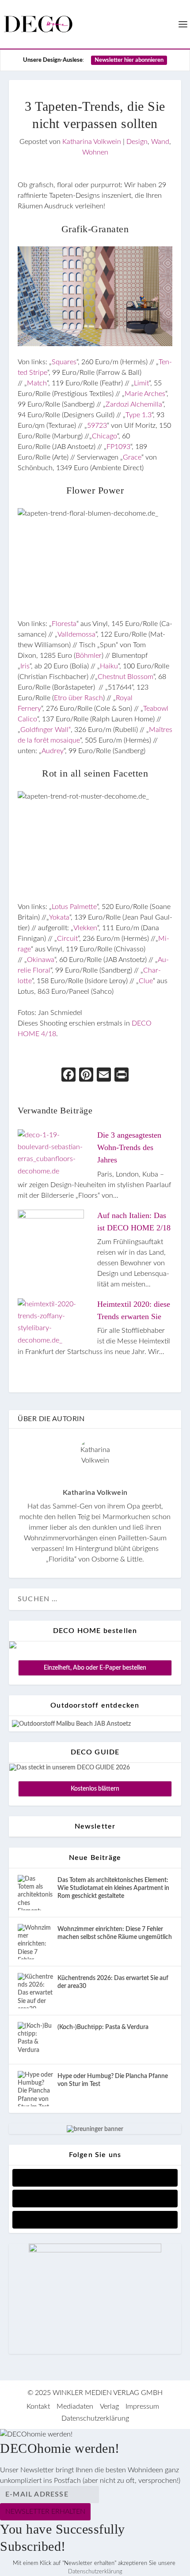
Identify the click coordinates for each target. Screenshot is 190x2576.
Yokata (59, 917)
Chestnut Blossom (125, 677)
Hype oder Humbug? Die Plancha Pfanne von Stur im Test (113, 2080)
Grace (132, 457)
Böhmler (89, 656)
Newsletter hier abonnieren (129, 60)
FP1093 (118, 447)
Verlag (109, 2406)
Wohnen (95, 152)
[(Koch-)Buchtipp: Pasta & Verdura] (35, 2040)
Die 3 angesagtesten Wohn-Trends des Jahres (129, 1147)
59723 (97, 426)
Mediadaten (75, 2406)
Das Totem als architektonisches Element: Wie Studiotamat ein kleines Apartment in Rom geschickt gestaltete (113, 1888)
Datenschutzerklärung (95, 2418)
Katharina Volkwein (92, 142)
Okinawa (41, 960)
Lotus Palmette (74, 907)
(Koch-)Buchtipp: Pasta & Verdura (103, 2027)
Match (37, 383)
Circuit (67, 939)
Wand (160, 142)
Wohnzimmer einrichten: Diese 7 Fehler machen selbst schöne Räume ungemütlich (115, 1933)
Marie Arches (145, 394)
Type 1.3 (139, 415)
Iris (25, 666)
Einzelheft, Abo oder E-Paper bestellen (95, 1668)
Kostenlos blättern (95, 1789)
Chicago (104, 436)
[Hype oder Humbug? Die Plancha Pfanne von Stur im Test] (35, 2089)
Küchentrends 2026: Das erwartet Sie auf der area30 (113, 1982)
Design (137, 142)
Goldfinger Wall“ (46, 730)
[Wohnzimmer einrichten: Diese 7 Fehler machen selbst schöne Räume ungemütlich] (35, 1942)
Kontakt (38, 2406)
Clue (146, 981)
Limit (141, 383)
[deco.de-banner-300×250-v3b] (95, 2251)
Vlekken (85, 928)
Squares (64, 362)
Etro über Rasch (78, 698)
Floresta (64, 624)
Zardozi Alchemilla (134, 404)
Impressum (142, 2406)
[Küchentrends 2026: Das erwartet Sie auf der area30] (35, 1991)
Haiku (109, 666)
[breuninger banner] (95, 2129)
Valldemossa (76, 634)
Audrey (53, 751)
